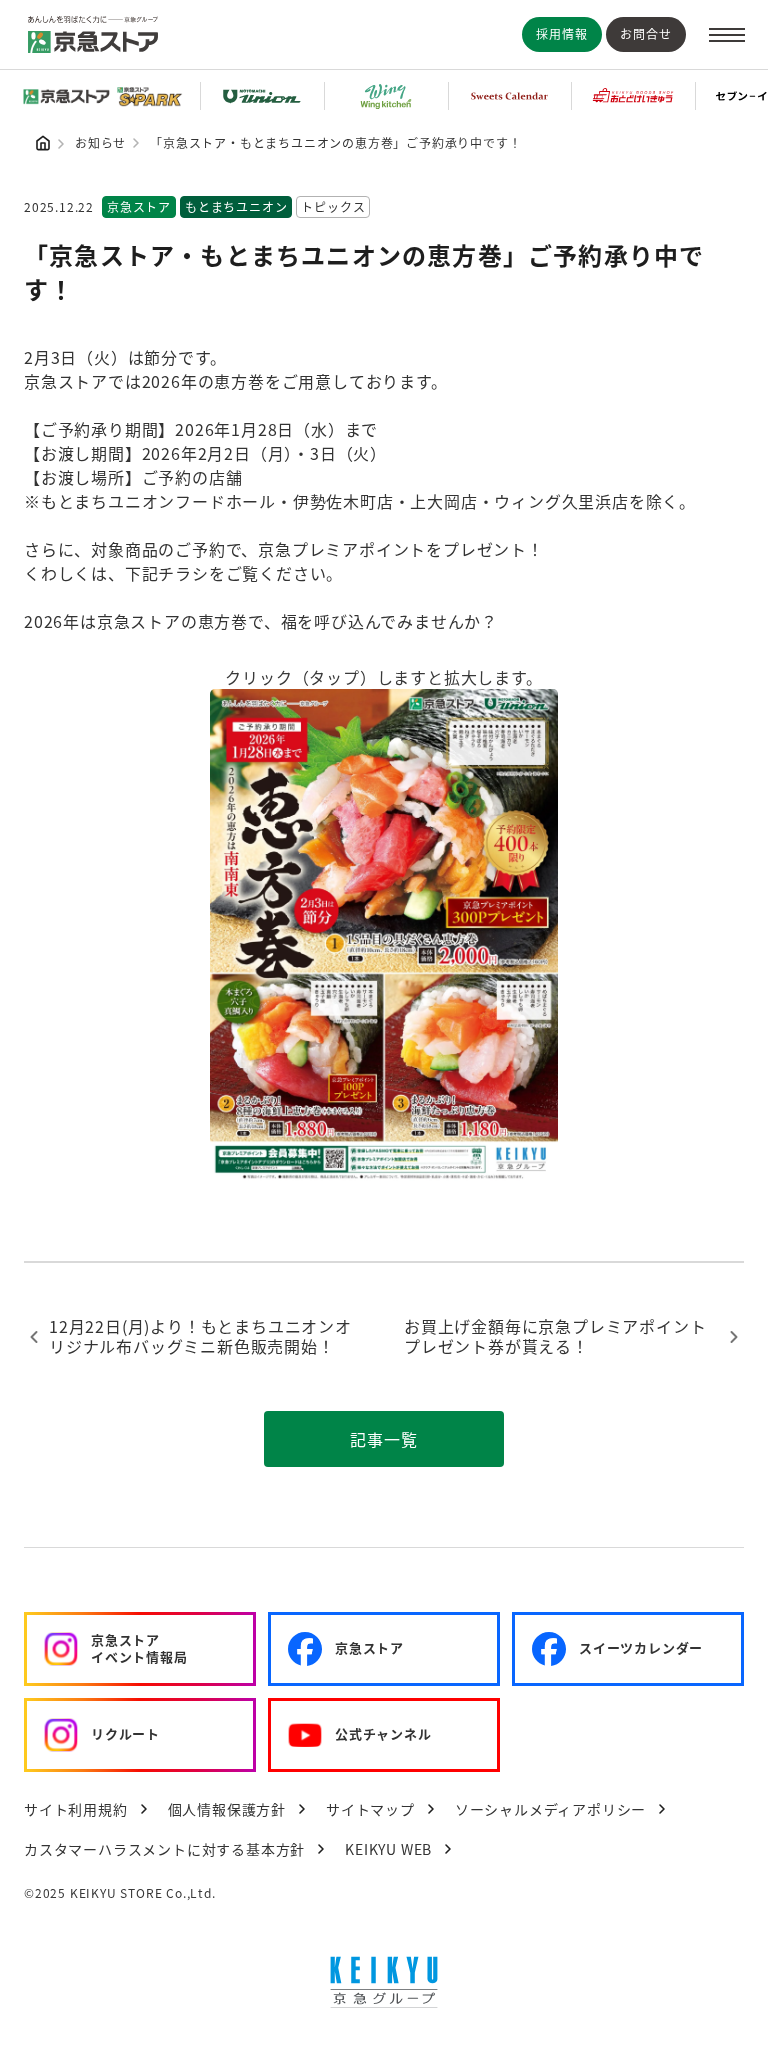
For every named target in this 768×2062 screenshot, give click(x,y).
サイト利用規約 (76, 1809)
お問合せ (645, 33)
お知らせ (100, 142)
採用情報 (561, 33)
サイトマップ (370, 1809)
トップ (43, 143)
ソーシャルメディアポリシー (550, 1809)
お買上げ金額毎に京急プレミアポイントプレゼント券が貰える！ (555, 1336)
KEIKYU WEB (388, 1849)
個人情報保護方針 (227, 1809)
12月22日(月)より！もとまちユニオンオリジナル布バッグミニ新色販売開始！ (200, 1336)
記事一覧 (383, 1439)
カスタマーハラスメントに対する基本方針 (164, 1849)
